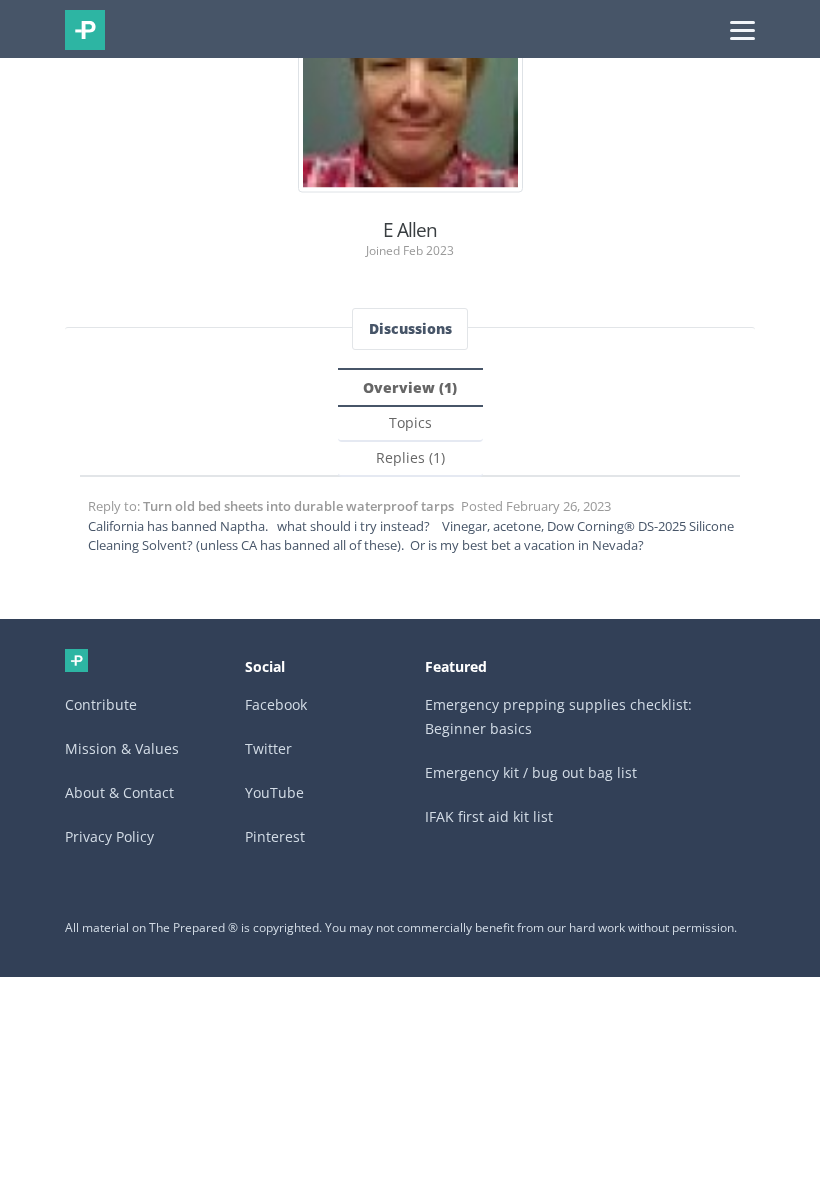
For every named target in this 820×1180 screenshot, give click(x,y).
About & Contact (119, 792)
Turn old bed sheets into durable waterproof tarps (298, 506)
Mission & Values (122, 748)
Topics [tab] (410, 422)
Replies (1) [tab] (410, 457)
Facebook (276, 704)
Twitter (268, 748)
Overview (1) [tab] (410, 387)
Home (76, 660)
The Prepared (85, 30)
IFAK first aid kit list (489, 816)
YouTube (274, 792)
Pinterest (275, 836)
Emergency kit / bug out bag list (531, 772)
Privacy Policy (109, 836)
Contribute (101, 704)
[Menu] (742, 29)
